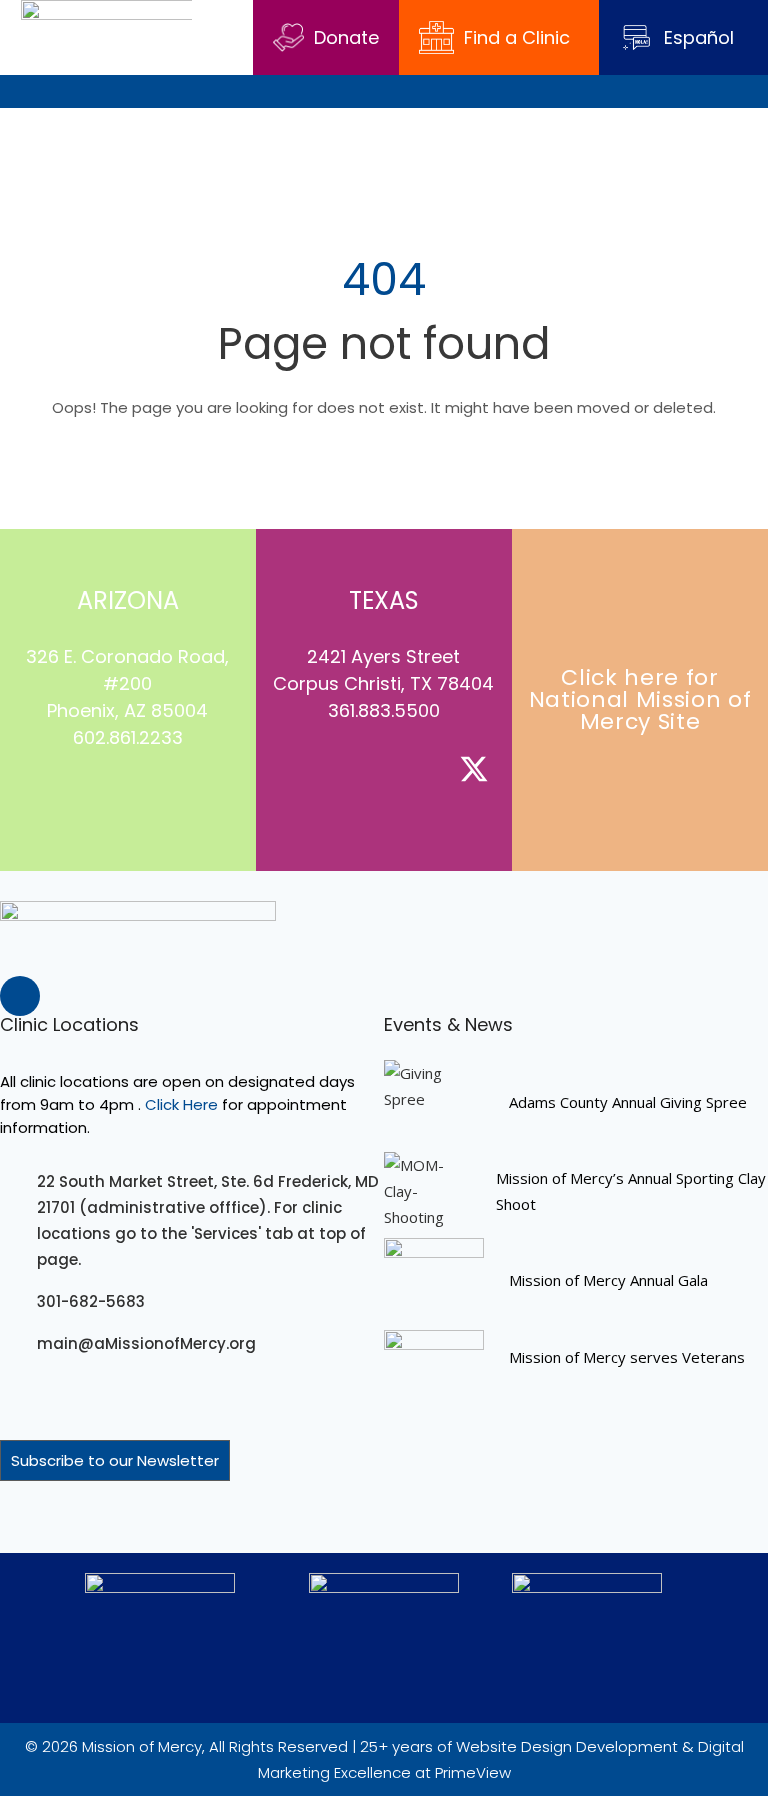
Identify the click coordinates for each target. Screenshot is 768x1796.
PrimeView (473, 1772)
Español (699, 37)
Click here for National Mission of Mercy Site (640, 699)
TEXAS (384, 600)
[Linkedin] (150, 796)
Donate (346, 37)
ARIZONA (128, 600)
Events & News (448, 1024)
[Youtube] (195, 796)
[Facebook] (60, 796)
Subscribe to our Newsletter (115, 1460)
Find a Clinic (517, 37)
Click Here (181, 1104)
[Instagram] (105, 796)
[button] (754, 91)
